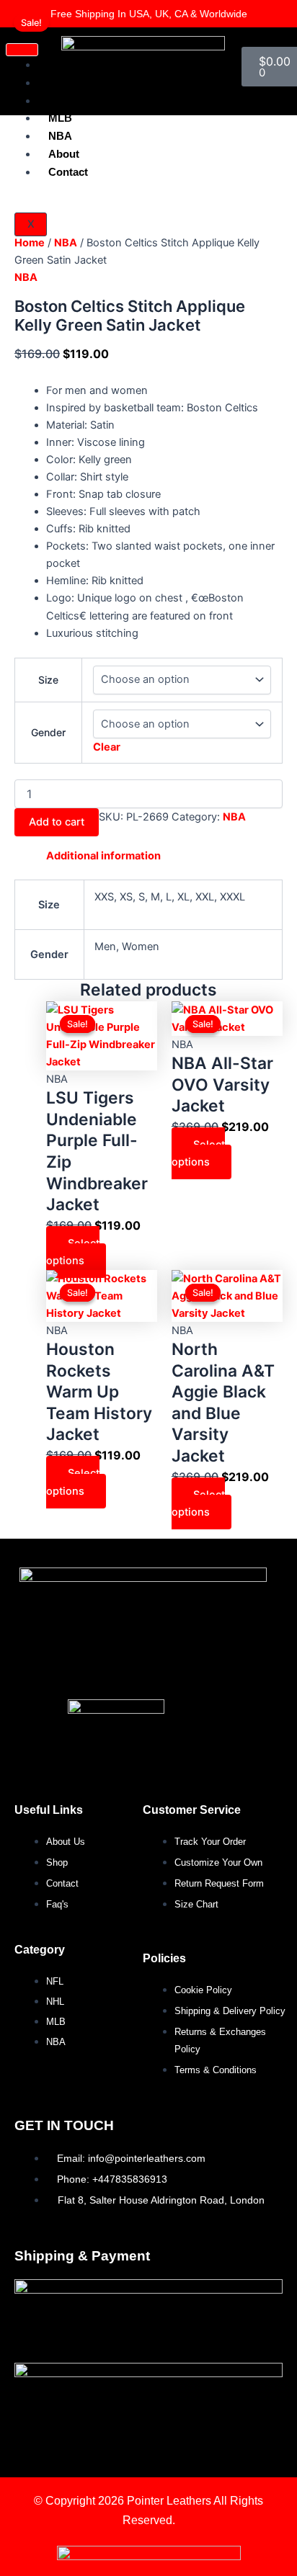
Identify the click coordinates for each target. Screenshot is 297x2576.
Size (48, 680)
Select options (73, 1252)
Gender (48, 732)
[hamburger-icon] (22, 50)
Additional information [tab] (103, 856)
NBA (66, 243)
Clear (107, 747)
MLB (60, 118)
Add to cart (57, 822)
